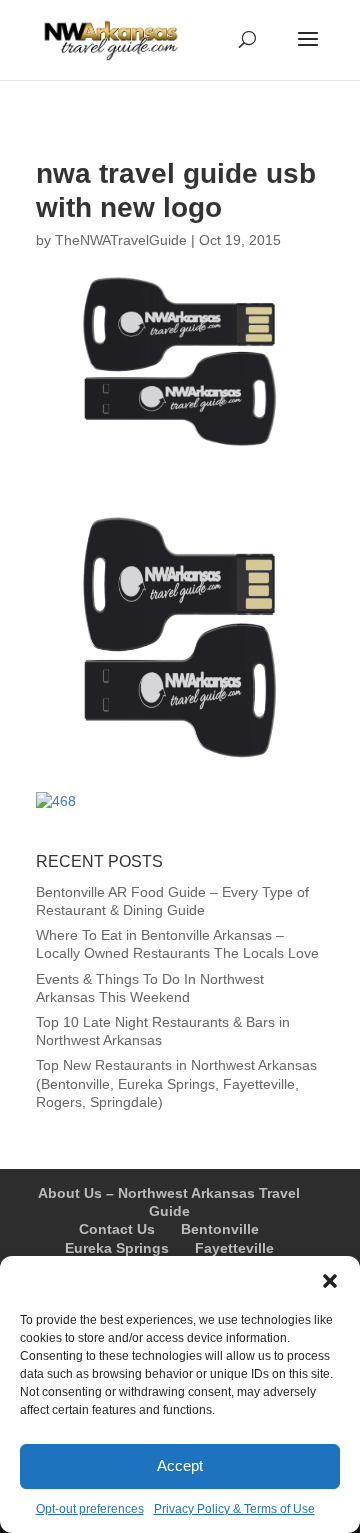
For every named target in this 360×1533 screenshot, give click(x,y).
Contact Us (117, 1229)
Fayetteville (234, 1248)
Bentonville (220, 1229)
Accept (180, 1465)
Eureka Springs (117, 1248)
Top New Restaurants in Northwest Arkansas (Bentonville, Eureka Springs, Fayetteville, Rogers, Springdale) (176, 1083)
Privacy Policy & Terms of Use (234, 1509)
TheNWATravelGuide (121, 240)
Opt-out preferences (90, 1509)
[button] (330, 1281)
